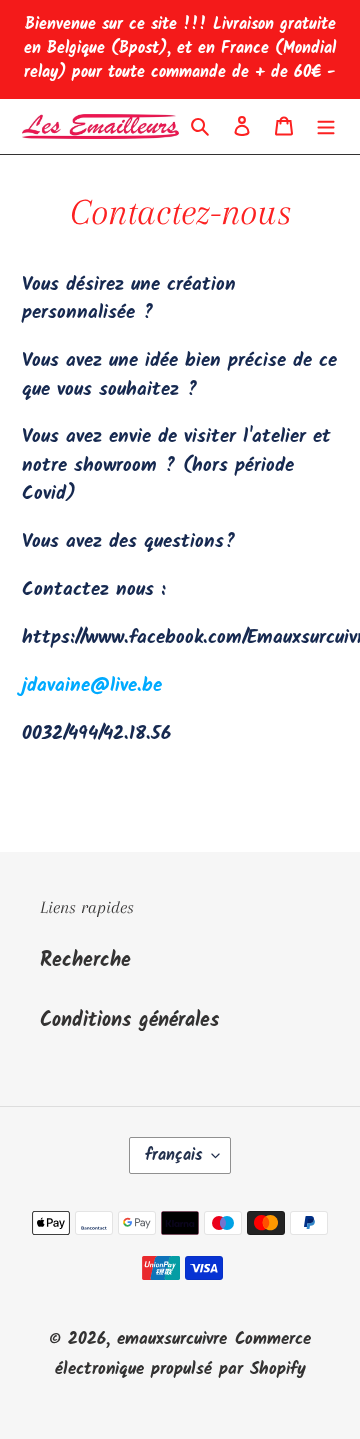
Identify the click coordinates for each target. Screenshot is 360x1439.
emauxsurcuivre (172, 1339)
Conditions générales (129, 1021)
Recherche (85, 961)
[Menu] (326, 127)
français (173, 1155)
